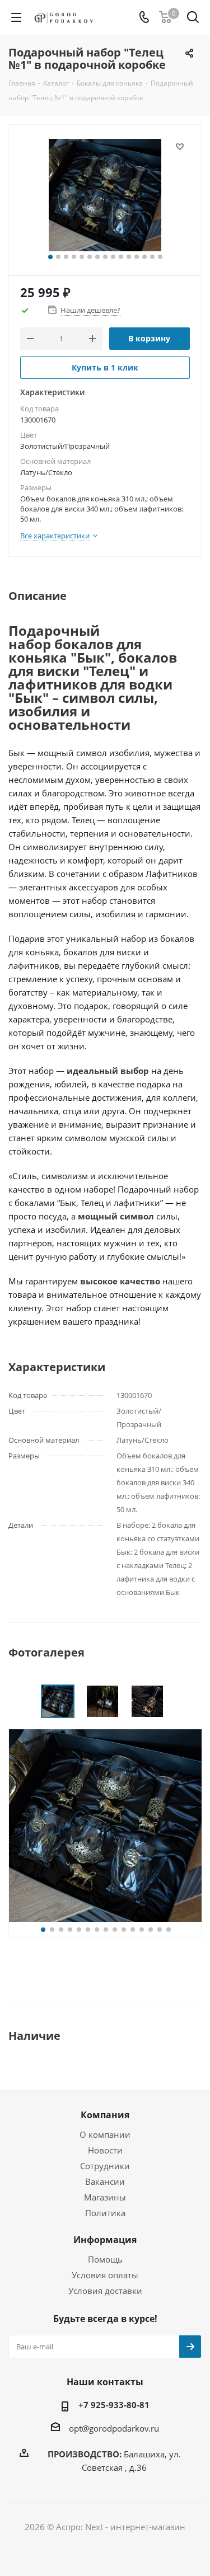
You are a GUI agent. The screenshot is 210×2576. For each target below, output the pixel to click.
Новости (105, 2150)
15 (160, 257)
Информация (105, 2240)
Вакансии (105, 2181)
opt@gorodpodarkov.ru (114, 2428)
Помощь (105, 2259)
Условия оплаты (105, 2275)
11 (129, 257)
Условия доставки (105, 2291)
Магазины (105, 2197)
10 (121, 257)
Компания (105, 2115)
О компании (105, 2134)
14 (152, 257)
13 (144, 257)
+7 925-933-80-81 (114, 2405)
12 (137, 257)
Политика (105, 2213)
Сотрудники (105, 2166)
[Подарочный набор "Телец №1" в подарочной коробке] (105, 195)
